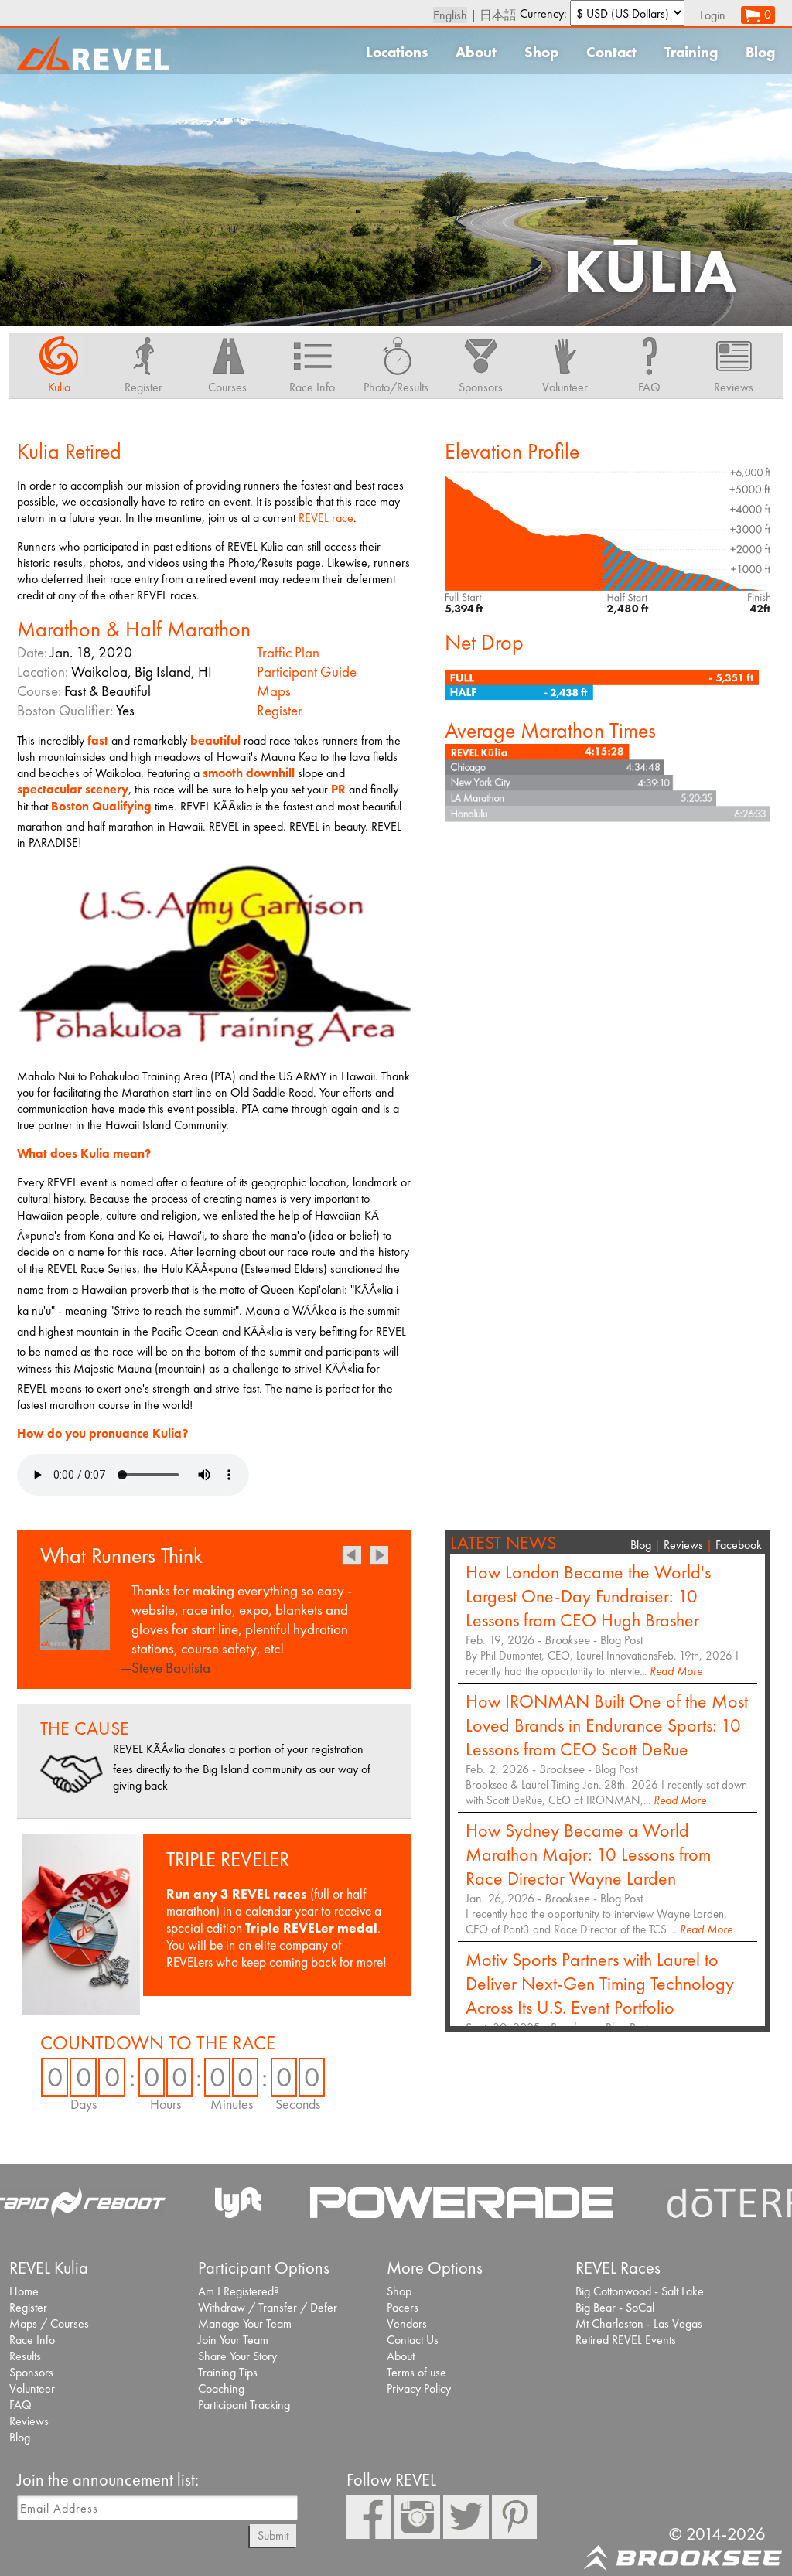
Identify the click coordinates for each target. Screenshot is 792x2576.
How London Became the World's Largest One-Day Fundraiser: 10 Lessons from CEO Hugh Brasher (588, 1596)
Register (280, 710)
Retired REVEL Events (626, 2340)
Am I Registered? (239, 2291)
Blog (760, 52)
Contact (611, 52)
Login (713, 15)
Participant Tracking (244, 2405)
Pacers (403, 2307)
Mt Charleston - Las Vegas (639, 2324)
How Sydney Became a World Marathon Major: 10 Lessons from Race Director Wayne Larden (588, 1854)
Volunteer (32, 2388)
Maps (274, 691)
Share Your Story (237, 2356)
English (450, 15)
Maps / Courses (49, 2324)
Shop (541, 52)
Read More (676, 1671)
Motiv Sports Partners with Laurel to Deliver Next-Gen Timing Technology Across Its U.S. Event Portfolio (600, 1983)
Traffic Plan (288, 652)
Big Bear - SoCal (615, 2307)
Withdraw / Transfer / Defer (268, 2307)
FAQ (20, 2405)
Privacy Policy (419, 2388)
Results (25, 2356)
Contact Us (413, 2340)
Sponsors (31, 2372)
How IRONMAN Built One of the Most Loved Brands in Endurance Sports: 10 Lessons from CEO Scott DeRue (607, 1725)
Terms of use (416, 2372)
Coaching (221, 2388)
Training (691, 52)
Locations (397, 52)
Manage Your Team (245, 2324)
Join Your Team (233, 2340)
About (476, 52)
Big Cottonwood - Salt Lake (640, 2291)
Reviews (683, 1545)
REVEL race (326, 518)
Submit (273, 2535)
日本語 (498, 15)
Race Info (32, 2340)
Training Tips (228, 2372)
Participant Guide (307, 672)
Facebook (739, 1545)
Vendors (407, 2324)
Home (24, 2291)
